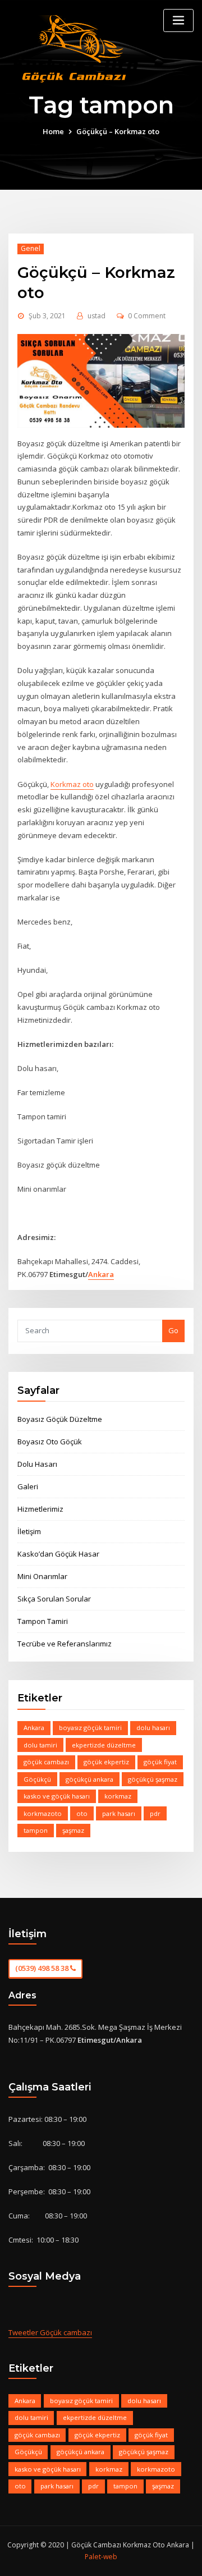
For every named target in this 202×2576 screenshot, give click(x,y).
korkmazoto (43, 1813)
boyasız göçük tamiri (90, 1728)
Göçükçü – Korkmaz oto (118, 131)
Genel (31, 248)
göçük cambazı (46, 1762)
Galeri (28, 1486)
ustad (97, 316)
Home (53, 131)
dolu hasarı (153, 1728)
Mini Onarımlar (42, 1576)
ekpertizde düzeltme (104, 1745)
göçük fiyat (160, 1762)
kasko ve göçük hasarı (57, 1796)
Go (173, 1330)
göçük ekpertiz (106, 1762)
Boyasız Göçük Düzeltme (60, 1419)
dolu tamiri (40, 1745)
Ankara (101, 1274)
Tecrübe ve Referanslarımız (65, 1644)
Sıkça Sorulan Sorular (54, 1599)
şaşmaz (73, 1830)
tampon (36, 1830)
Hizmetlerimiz (40, 1509)
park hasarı (119, 1813)
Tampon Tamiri (43, 1621)
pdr (155, 1813)
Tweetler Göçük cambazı (50, 2332)
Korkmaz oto (72, 784)
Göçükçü (37, 1779)
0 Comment (147, 316)
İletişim (29, 1531)
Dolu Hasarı (37, 1464)
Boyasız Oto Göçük (50, 1442)
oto (82, 1813)
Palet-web (101, 2557)
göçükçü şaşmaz (153, 1779)
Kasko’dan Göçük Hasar (58, 1554)
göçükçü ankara (89, 1779)
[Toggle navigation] (178, 20)
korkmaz (118, 1796)
